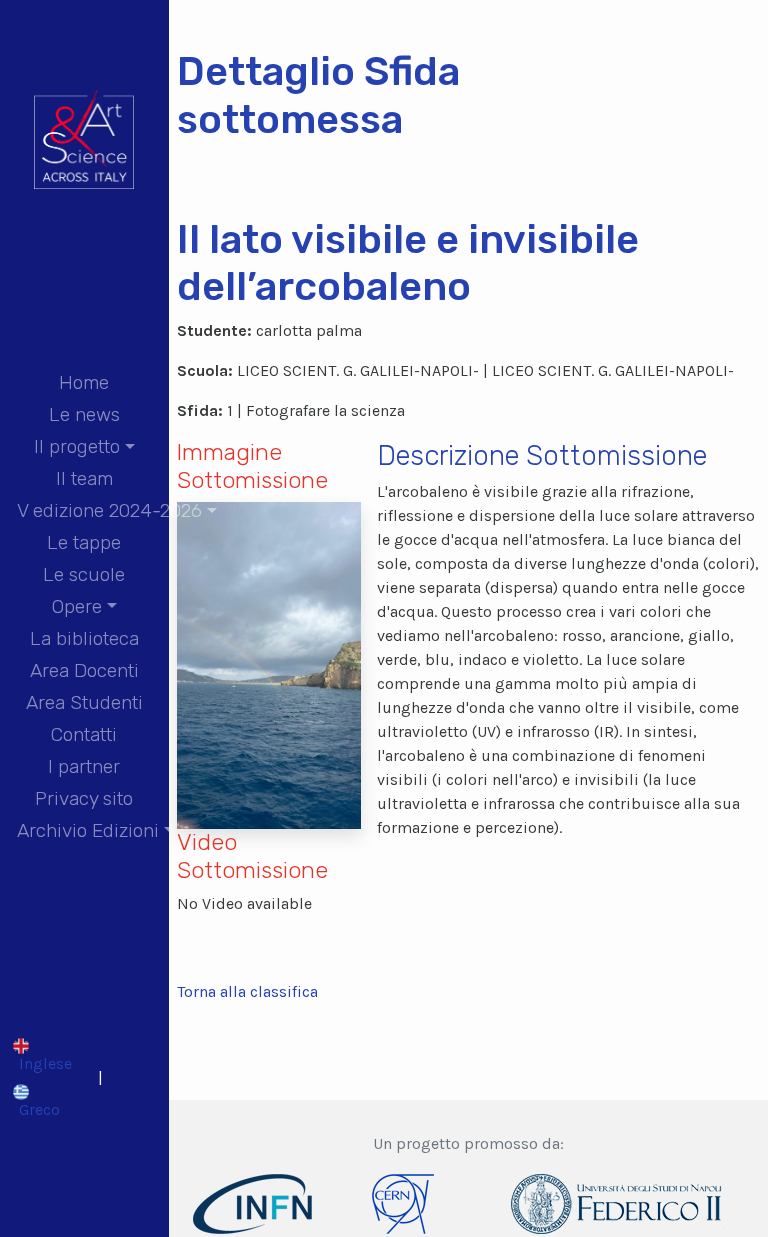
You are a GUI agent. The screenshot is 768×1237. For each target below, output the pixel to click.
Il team (84, 478)
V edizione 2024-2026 (109, 510)
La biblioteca (84, 638)
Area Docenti (84, 670)
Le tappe (84, 542)
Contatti (84, 734)
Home (84, 382)
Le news (84, 414)
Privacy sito (84, 798)
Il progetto (77, 446)
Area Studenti (84, 702)
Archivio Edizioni (88, 830)
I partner (84, 766)
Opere (77, 606)
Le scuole (84, 574)
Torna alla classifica (247, 991)
